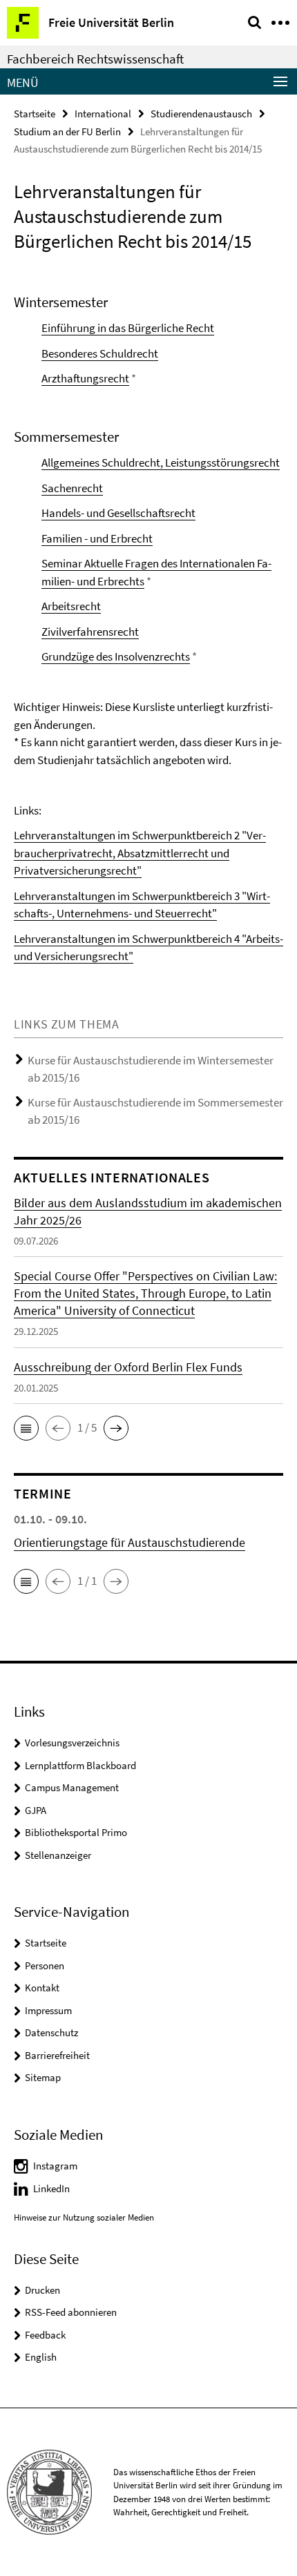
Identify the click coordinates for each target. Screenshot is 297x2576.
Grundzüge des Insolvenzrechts (116, 656)
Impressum (48, 2010)
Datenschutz (51, 2032)
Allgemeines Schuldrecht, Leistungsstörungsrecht (161, 462)
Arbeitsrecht (71, 606)
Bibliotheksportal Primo (76, 1832)
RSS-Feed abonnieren (71, 2312)
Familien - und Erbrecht (97, 538)
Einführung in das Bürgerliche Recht (128, 328)
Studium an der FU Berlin (67, 131)
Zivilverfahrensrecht (90, 632)
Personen (45, 1965)
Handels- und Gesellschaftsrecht (118, 513)
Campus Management (72, 1787)
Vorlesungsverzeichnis (72, 1743)
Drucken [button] (42, 2290)
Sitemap (43, 2077)
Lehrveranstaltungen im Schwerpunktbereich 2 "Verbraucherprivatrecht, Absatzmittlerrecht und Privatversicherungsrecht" (140, 853)
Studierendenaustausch (201, 114)
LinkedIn (51, 2188)
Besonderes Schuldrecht (100, 353)
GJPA (36, 1810)
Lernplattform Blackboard (80, 1765)
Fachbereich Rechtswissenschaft (95, 59)
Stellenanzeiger (58, 1855)
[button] (26, 1428)
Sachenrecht (72, 488)
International (103, 114)
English (41, 2357)
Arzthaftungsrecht (85, 378)
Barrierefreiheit (57, 2055)
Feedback (45, 2335)
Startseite (35, 114)
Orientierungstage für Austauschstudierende (130, 1542)
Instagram (55, 2166)
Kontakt (42, 1988)
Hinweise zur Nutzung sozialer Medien (84, 2217)
